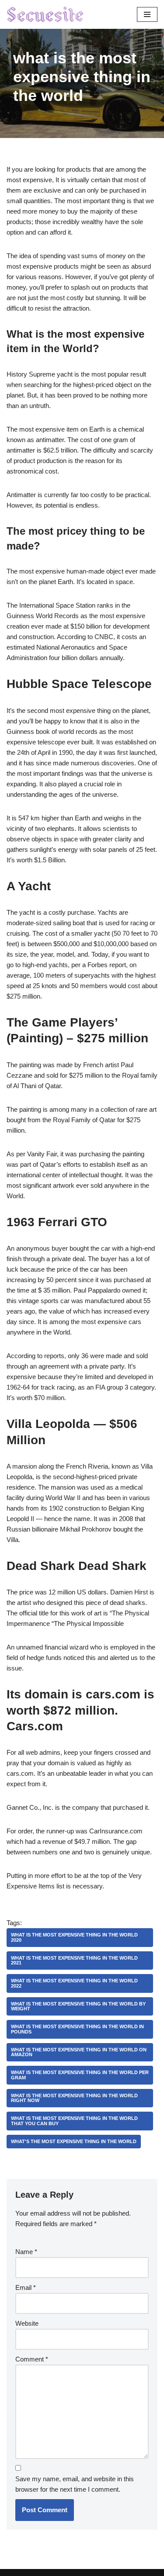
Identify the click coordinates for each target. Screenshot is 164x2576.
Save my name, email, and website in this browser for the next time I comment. (75, 2484)
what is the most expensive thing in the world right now (74, 2098)
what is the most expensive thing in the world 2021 (74, 1960)
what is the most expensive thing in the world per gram (80, 2075)
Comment (32, 2359)
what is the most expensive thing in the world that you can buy (74, 2121)
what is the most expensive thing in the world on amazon (79, 2052)
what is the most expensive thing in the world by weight (78, 2006)
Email (26, 2287)
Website (27, 2323)
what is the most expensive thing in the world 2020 (74, 1937)
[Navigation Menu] (147, 14)
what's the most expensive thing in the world (74, 2141)
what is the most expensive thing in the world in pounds (77, 2029)
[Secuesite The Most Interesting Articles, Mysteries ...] (45, 14)
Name (26, 2252)
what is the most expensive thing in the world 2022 (74, 1983)
